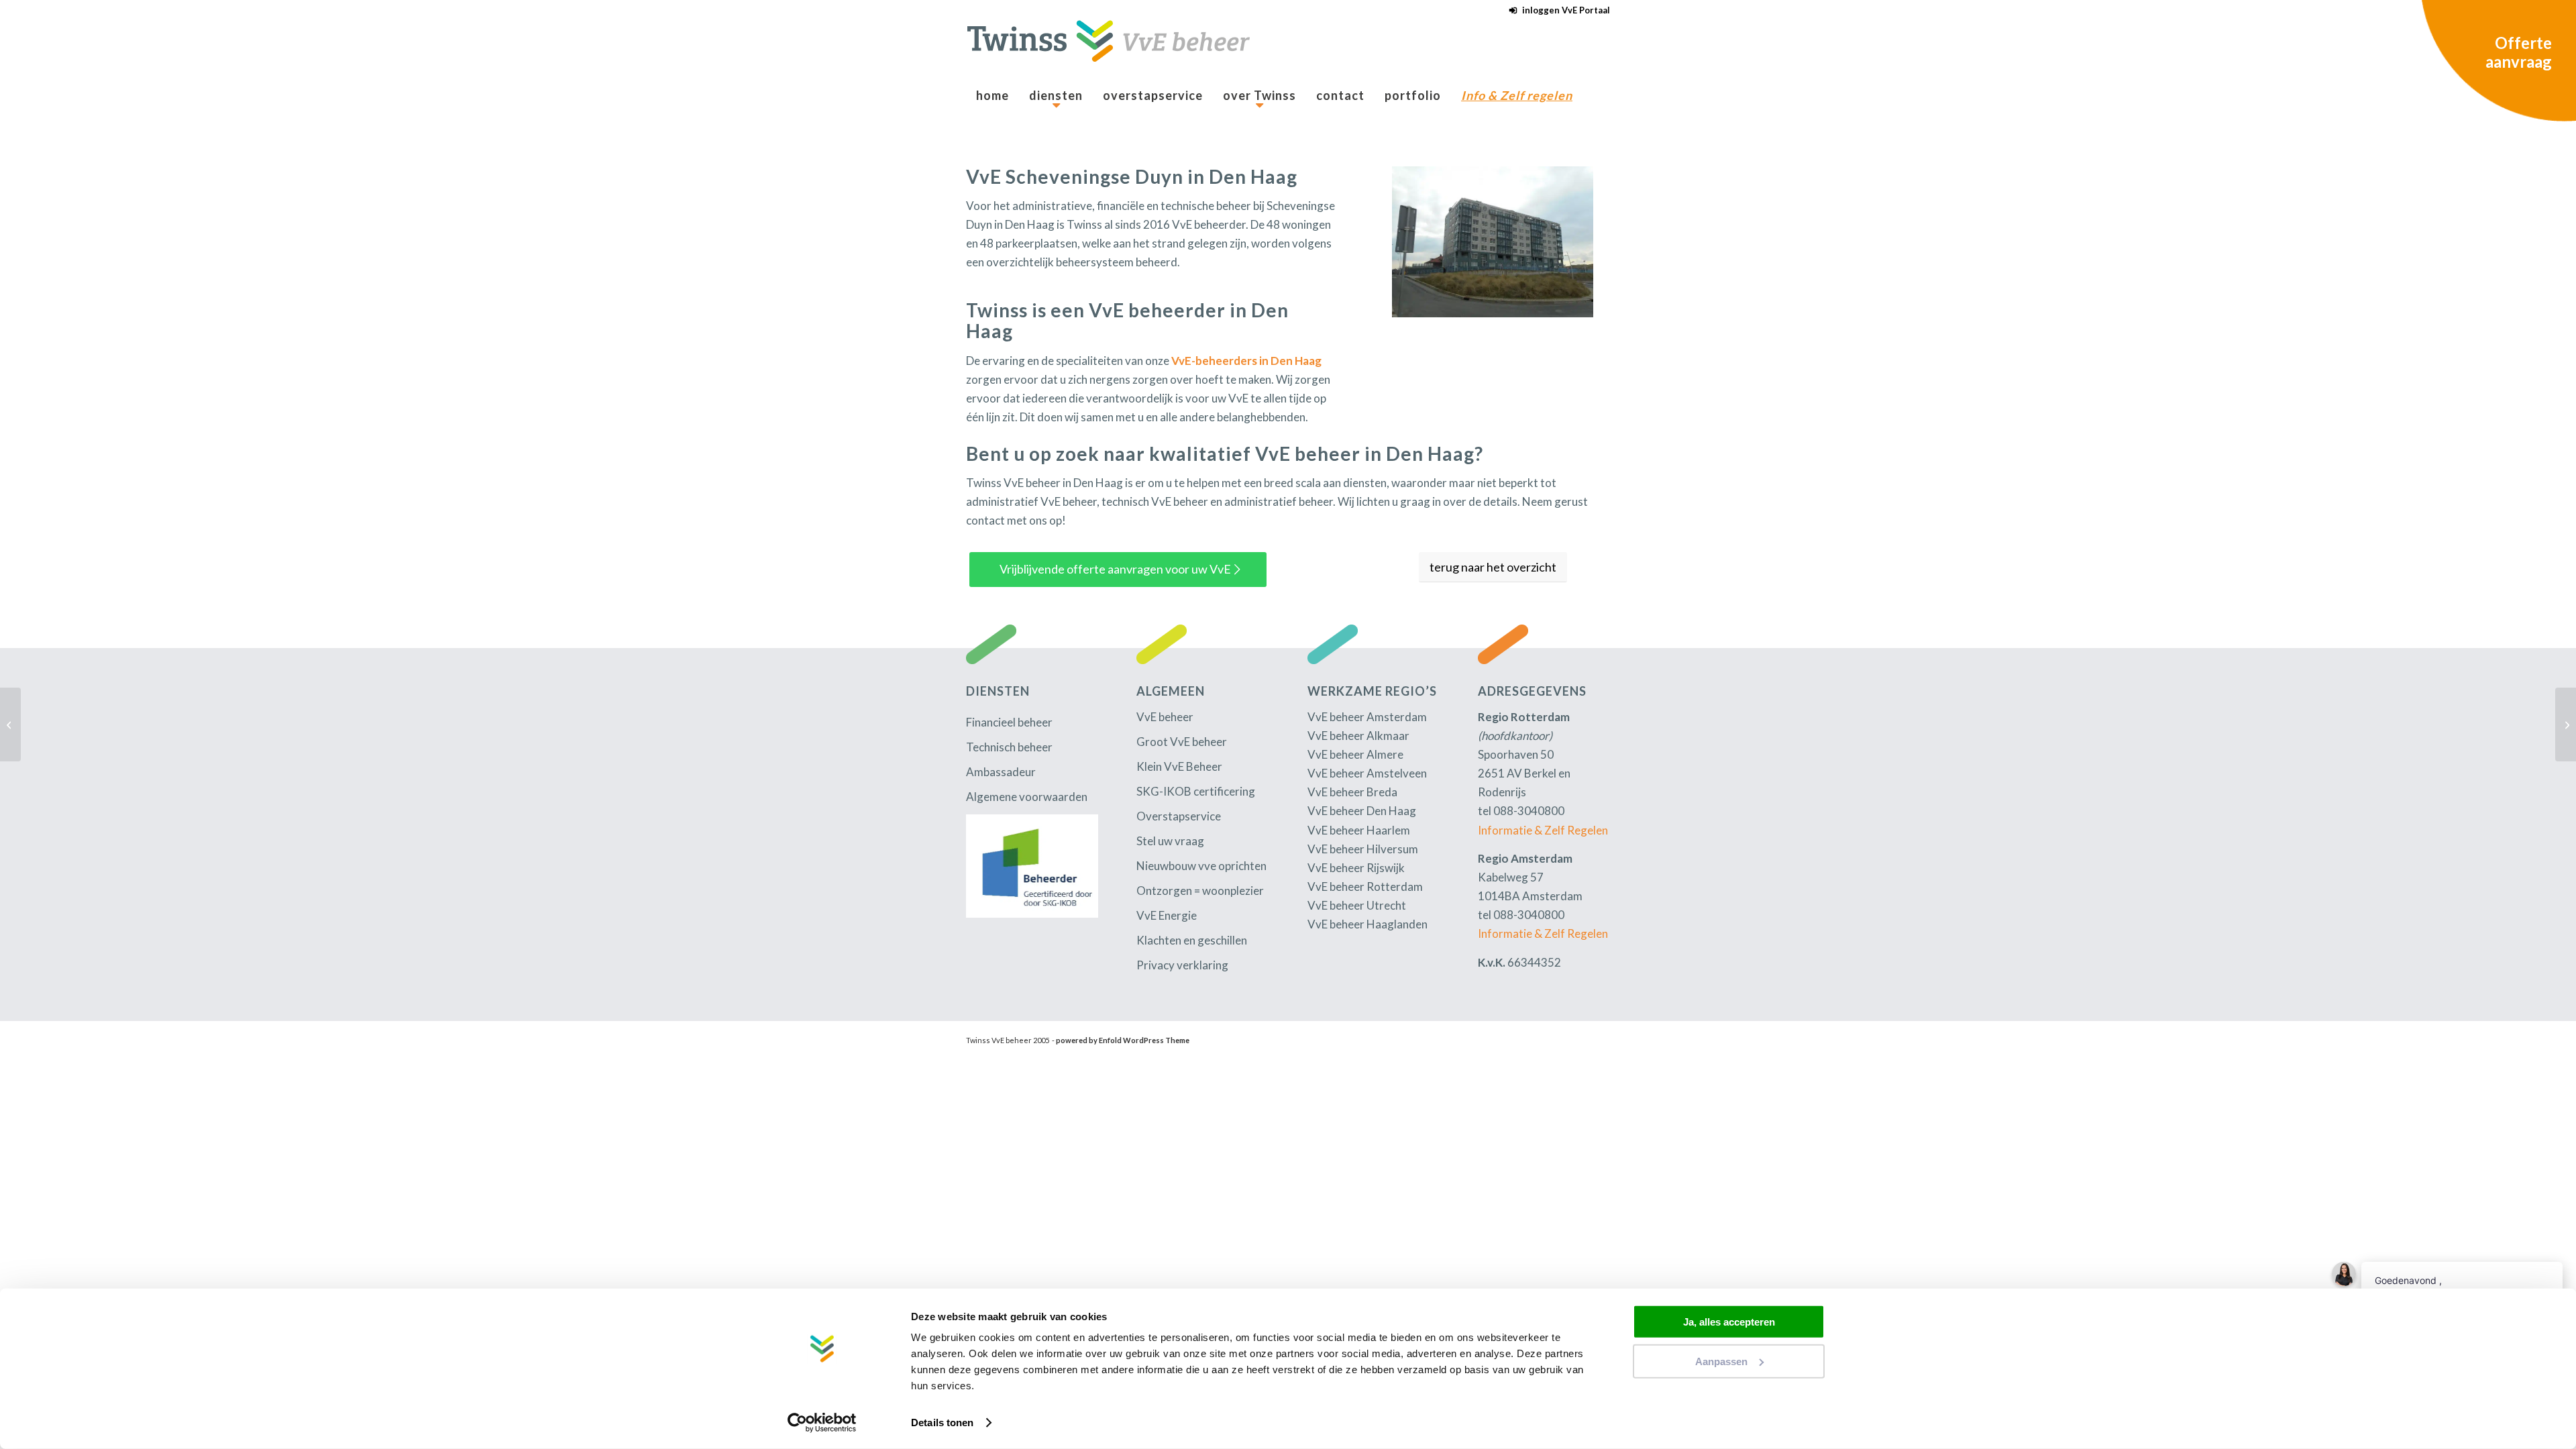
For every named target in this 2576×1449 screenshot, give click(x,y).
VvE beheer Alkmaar (1358, 736)
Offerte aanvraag (2519, 52)
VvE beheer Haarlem (1359, 830)
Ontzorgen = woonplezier (1200, 891)
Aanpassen (1721, 1361)
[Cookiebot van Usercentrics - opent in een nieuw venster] (822, 1423)
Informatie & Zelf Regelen (1543, 830)
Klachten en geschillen (1192, 940)
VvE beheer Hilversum (1363, 849)
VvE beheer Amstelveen (1367, 773)
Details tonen (942, 1423)
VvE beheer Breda (1352, 792)
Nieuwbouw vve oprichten (1201, 866)
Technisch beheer (1009, 747)
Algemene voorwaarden (1027, 797)
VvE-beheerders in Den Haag (1246, 361)
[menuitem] (1556, 10)
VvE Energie (1167, 915)
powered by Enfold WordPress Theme (1123, 1040)
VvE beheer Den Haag (1362, 811)
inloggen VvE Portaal (1566, 10)
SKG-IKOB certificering (1196, 791)
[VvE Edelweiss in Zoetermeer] (10, 724)
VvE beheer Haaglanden (1367, 924)
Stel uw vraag (1170, 841)
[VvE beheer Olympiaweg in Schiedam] (2566, 724)
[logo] (1108, 49)
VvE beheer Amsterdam (1367, 717)
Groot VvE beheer (1182, 742)
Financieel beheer (1009, 722)
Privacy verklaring (1182, 965)
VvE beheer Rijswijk (1356, 868)
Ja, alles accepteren (1729, 1322)
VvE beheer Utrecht (1357, 905)
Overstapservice (1179, 816)
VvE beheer (1165, 717)
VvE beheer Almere (1355, 754)
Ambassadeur (1001, 772)
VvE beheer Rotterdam (1365, 887)
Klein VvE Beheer (1179, 766)
